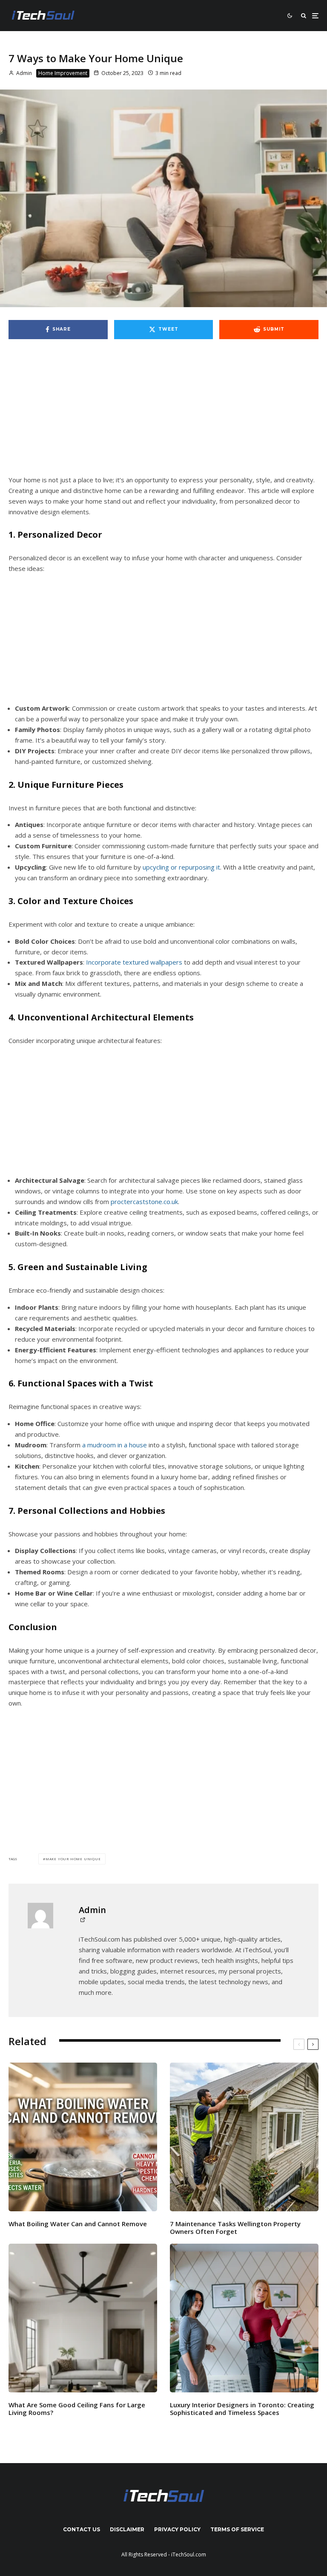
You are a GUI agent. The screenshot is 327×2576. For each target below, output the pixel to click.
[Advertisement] (163, 412)
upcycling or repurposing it (181, 867)
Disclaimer (127, 2529)
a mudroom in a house (115, 1445)
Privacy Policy (177, 2529)
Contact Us (82, 2529)
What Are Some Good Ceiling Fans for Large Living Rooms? (77, 2409)
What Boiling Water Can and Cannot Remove (79, 2224)
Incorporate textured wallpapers (134, 962)
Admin (23, 73)
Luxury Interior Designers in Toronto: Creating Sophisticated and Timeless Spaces (242, 2409)
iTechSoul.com (189, 2554)
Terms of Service (237, 2529)
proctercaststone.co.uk (144, 1202)
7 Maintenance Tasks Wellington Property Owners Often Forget (235, 2227)
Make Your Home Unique (73, 1859)
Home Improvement (63, 73)
